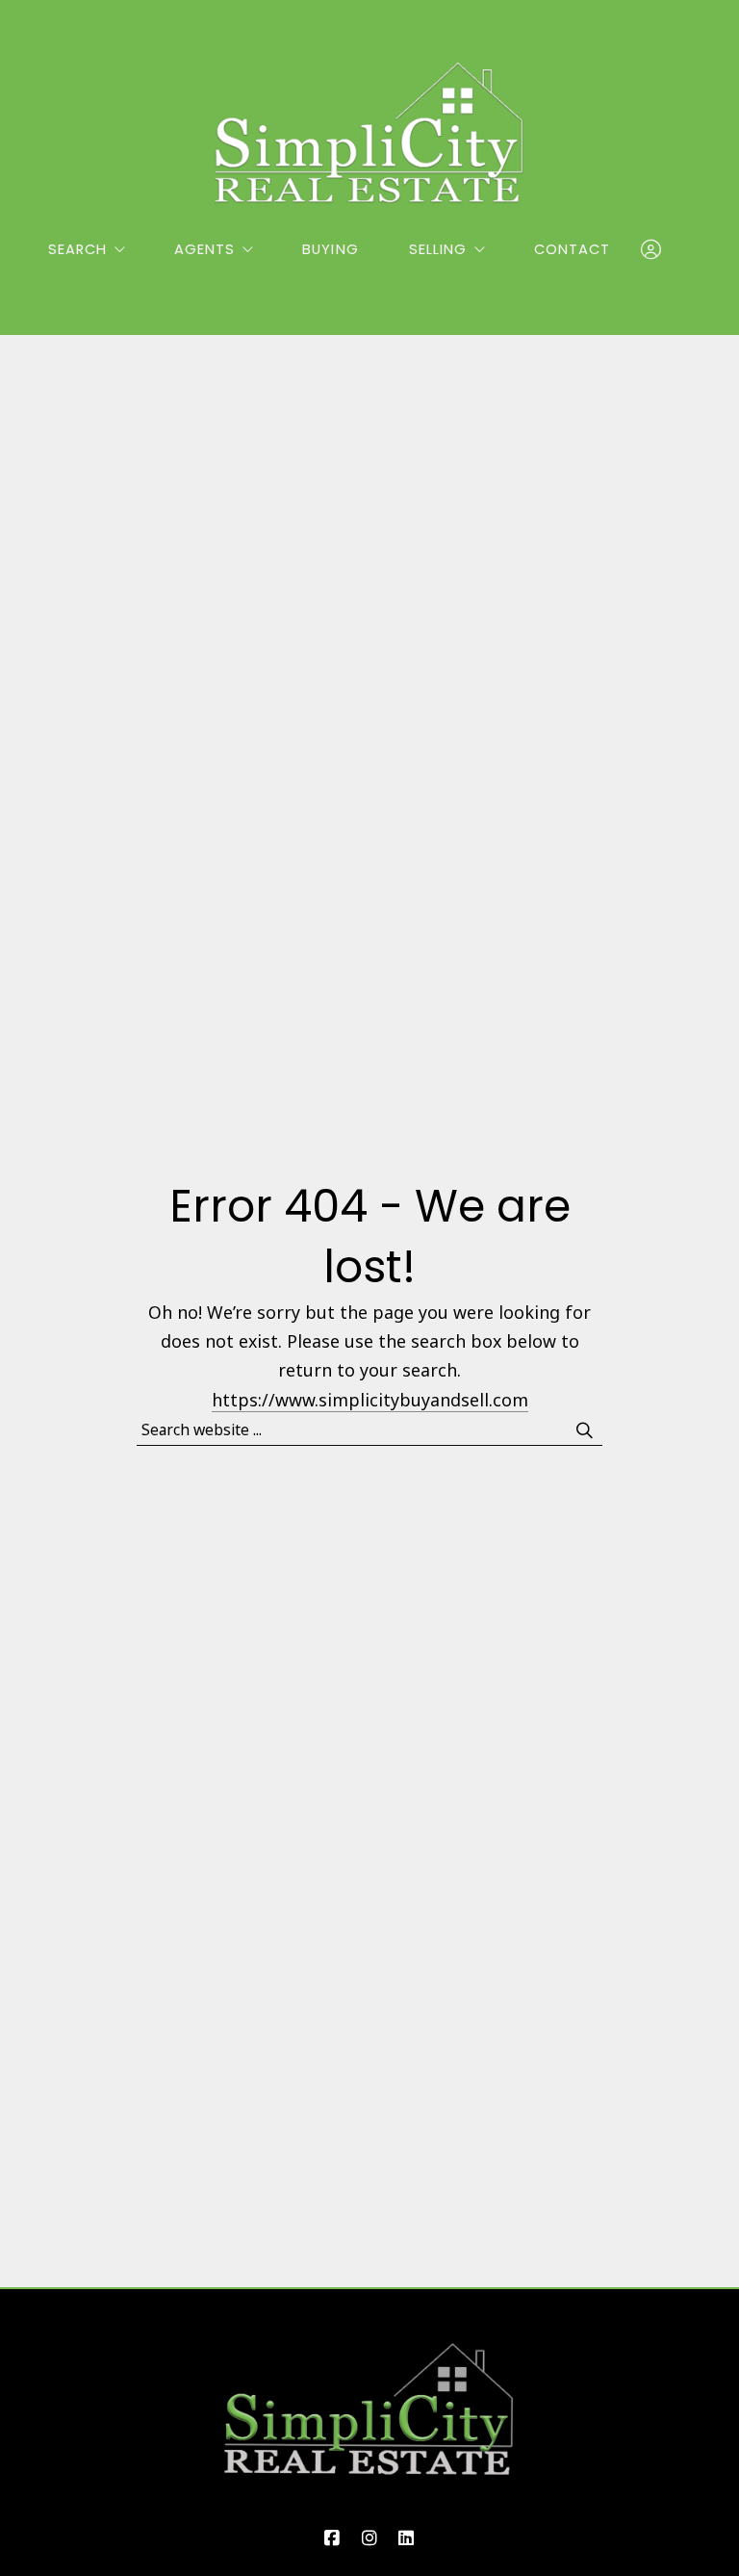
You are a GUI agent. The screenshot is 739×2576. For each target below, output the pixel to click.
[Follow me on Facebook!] (332, 2538)
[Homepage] (369, 133)
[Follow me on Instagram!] (369, 2538)
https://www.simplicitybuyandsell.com (370, 1400)
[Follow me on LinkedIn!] (407, 2538)
